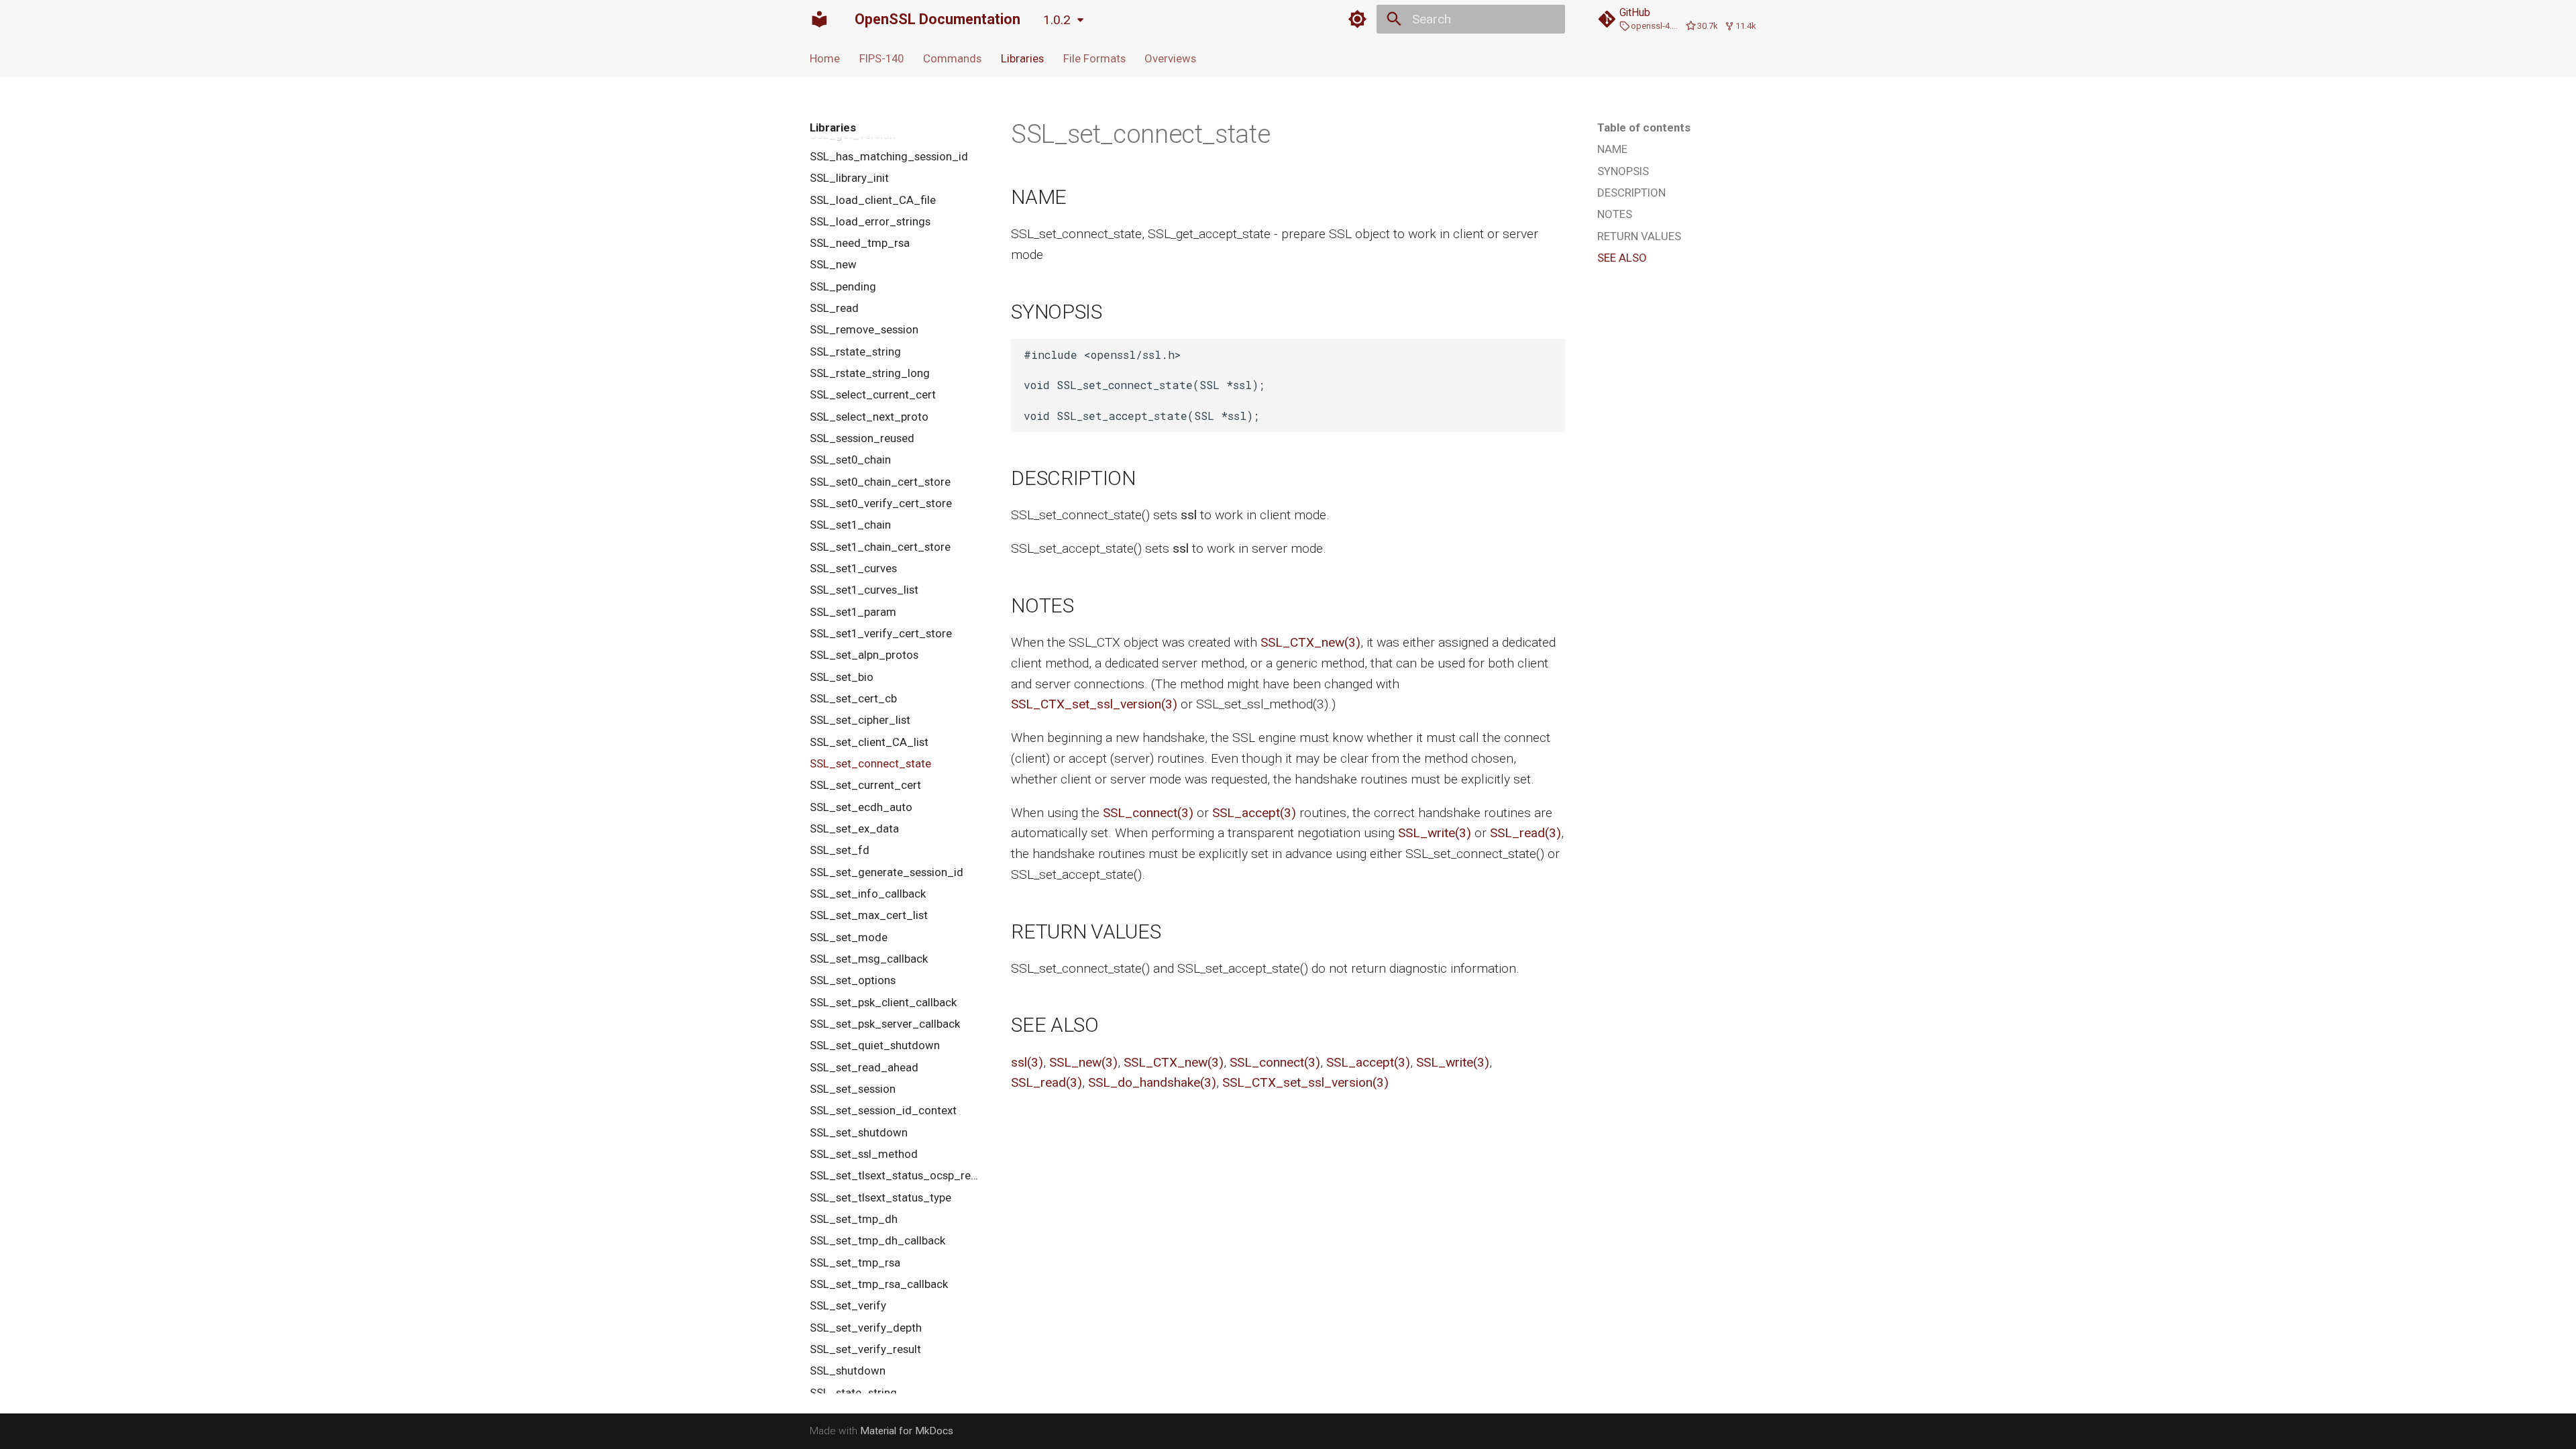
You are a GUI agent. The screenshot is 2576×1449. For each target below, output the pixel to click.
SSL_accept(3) (1254, 813)
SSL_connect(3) (1148, 813)
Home (825, 58)
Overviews (1170, 58)
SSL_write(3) (1435, 833)
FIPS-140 (881, 58)
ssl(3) (1027, 1062)
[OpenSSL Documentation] (820, 19)
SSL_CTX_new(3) (1310, 642)
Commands (952, 58)
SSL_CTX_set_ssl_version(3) (1094, 704)
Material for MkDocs (907, 1431)
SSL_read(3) (1525, 833)
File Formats (1094, 58)
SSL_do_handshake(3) (1152, 1082)
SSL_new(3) (1083, 1062)
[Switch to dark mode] (1357, 19)
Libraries (1022, 58)
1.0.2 (1057, 20)
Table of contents (1644, 127)
